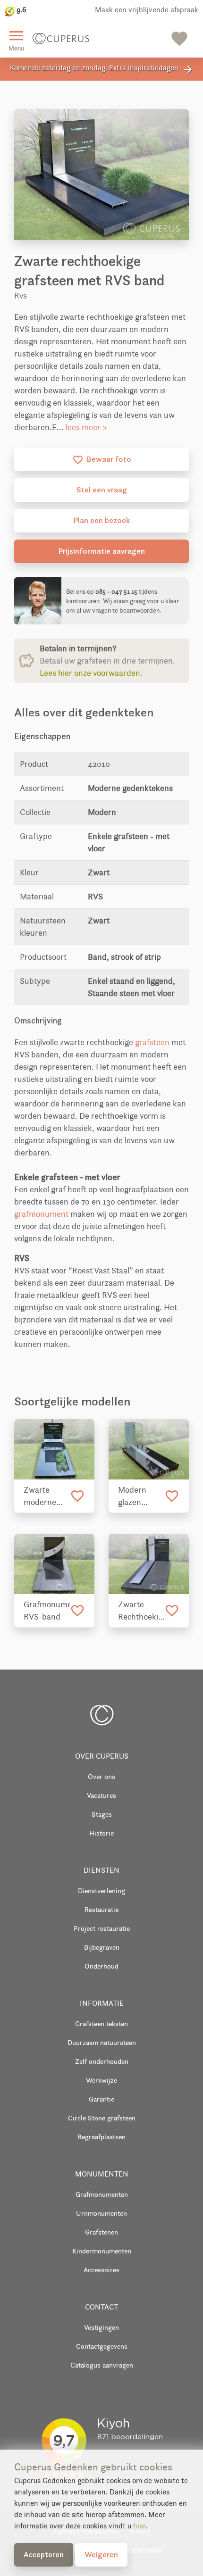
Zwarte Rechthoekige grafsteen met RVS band (141, 1611)
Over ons (101, 1776)
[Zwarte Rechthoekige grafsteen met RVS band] (149, 1564)
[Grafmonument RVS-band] (54, 1564)
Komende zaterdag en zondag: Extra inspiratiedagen (102, 69)
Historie (101, 1833)
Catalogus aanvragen (102, 2365)
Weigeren (101, 2554)
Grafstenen (101, 2232)
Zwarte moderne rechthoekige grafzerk (47, 1496)
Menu (16, 39)
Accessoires (101, 2270)
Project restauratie (102, 1928)
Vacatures (101, 1795)
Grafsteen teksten (101, 2023)
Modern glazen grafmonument (141, 1496)
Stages (102, 1814)
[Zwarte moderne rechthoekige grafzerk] (54, 1449)
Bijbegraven (102, 1947)
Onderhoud (101, 1966)
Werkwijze (101, 2080)
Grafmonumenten (102, 2194)
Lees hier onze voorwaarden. (91, 673)
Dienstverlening (101, 1890)
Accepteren (44, 2554)
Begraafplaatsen (101, 2137)
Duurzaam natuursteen (102, 2042)
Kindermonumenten (102, 2251)
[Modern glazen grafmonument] (149, 1449)
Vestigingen (101, 2327)
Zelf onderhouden (102, 2061)
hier (139, 2526)
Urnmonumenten (101, 2213)
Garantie (101, 2099)
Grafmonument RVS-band (47, 1611)
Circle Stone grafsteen (102, 2118)
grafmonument (41, 1214)
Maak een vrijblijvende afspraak (147, 10)
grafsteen (152, 1042)
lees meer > (86, 427)
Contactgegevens (102, 2346)
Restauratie (101, 1909)
